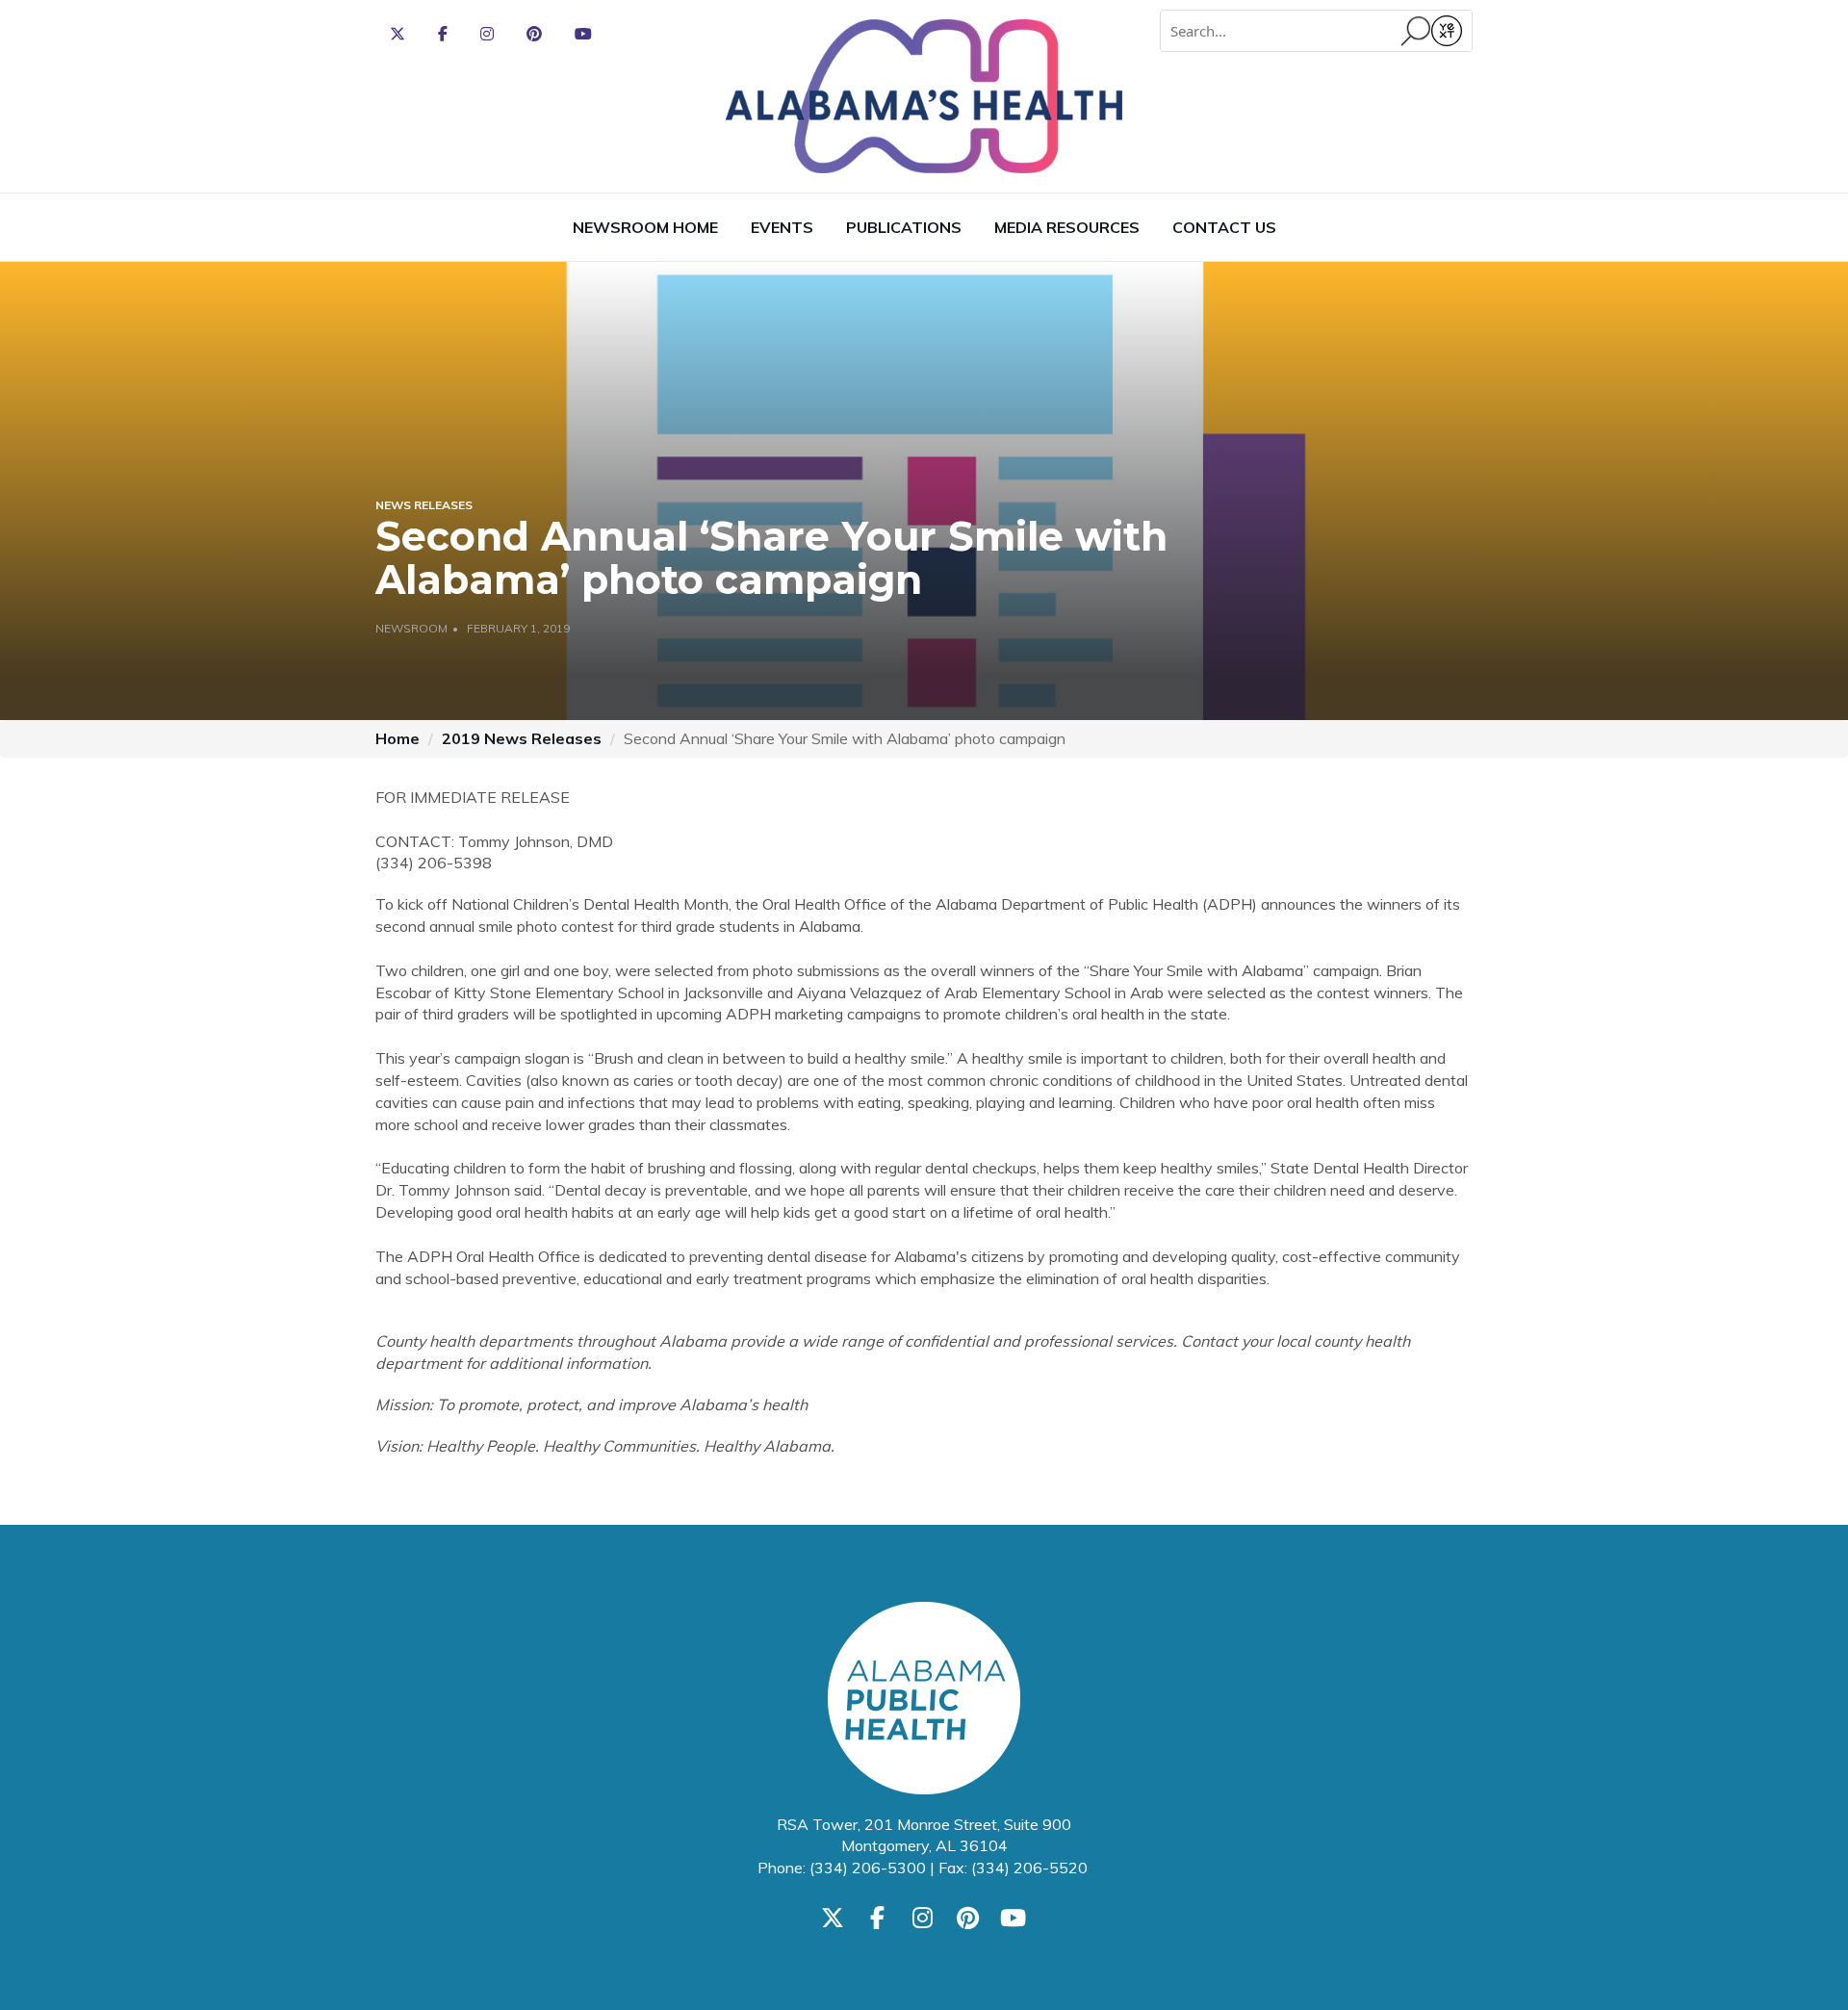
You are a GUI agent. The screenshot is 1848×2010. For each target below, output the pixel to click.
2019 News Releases (522, 738)
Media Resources (1067, 227)
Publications (904, 227)
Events (782, 227)
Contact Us (1224, 227)
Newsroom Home (645, 227)
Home (398, 738)
